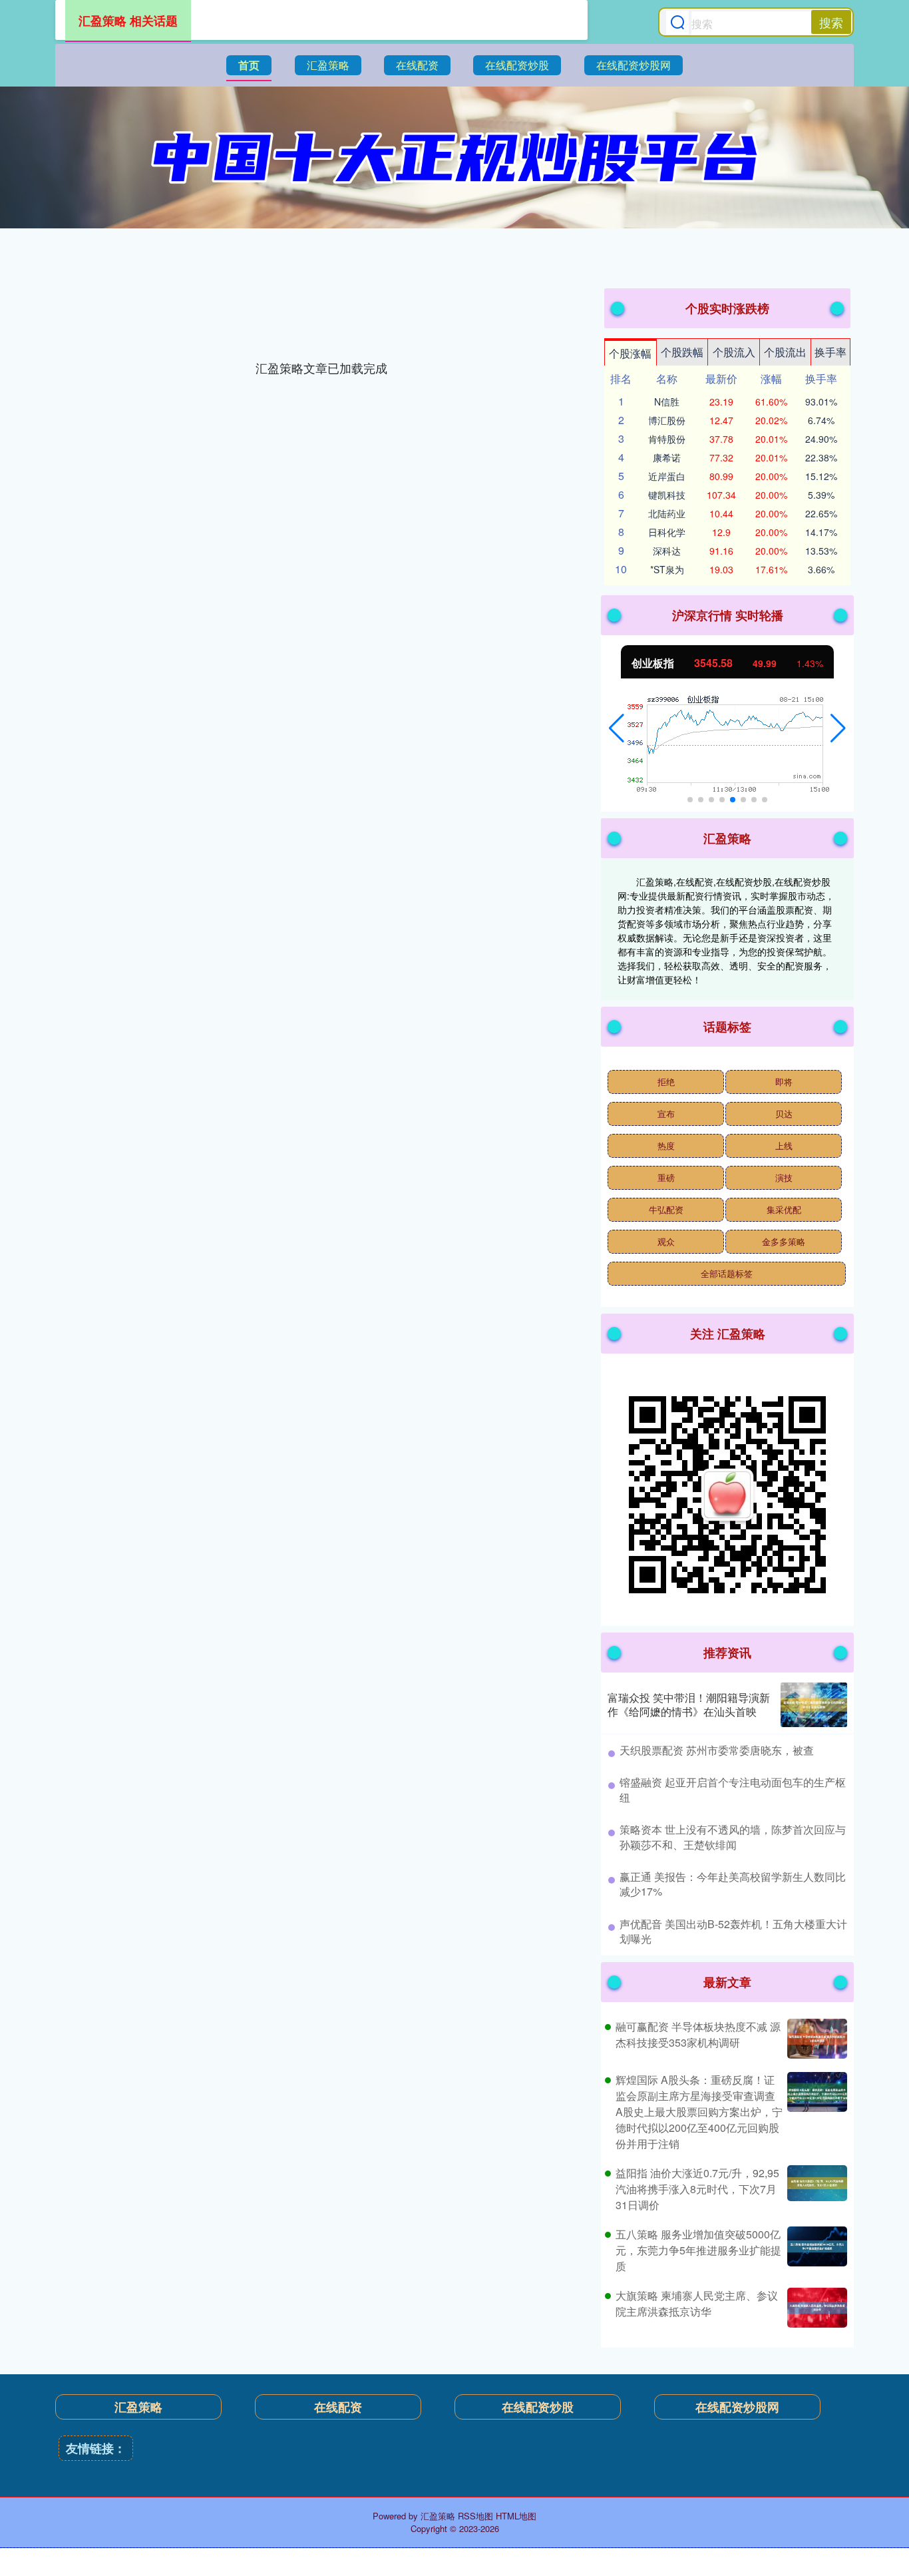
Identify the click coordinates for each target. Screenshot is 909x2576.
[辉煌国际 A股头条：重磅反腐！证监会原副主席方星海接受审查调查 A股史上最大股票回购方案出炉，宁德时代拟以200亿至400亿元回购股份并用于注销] (816, 2112)
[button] (617, 728)
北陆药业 (667, 513)
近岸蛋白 (667, 476)
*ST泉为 (667, 569)
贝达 (784, 1114)
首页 (249, 65)
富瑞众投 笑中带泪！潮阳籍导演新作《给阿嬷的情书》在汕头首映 (689, 1704)
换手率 (830, 352)
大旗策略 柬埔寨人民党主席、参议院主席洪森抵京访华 (697, 2303)
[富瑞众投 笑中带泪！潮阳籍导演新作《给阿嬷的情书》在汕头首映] (814, 1705)
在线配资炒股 (517, 65)
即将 (784, 1082)
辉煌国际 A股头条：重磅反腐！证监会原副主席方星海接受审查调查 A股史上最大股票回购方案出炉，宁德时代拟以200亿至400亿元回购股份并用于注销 (699, 2112)
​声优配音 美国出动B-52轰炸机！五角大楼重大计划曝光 (733, 1931)
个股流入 (734, 352)
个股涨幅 (630, 353)
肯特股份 (667, 439)
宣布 (666, 1114)
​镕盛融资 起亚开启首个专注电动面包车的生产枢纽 (733, 1789)
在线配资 (417, 65)
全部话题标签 (727, 1273)
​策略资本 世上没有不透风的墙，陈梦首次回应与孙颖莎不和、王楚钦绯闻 (733, 1837)
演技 (784, 1177)
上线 (784, 1146)
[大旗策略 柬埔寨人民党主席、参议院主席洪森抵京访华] (816, 2308)
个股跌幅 (682, 352)
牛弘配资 (666, 1209)
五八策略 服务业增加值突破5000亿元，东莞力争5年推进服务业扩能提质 (698, 2250)
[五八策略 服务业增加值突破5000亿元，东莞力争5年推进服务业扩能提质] (816, 2250)
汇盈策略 (328, 65)
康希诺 (667, 457)
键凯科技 (667, 495)
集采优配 (784, 1209)
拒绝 (666, 1082)
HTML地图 (516, 2516)
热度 (666, 1146)
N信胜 (667, 401)
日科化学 (667, 532)
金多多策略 (784, 1241)
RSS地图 (475, 2516)
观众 (666, 1241)
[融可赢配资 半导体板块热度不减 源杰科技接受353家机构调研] (816, 2039)
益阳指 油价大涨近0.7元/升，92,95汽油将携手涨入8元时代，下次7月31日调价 (697, 2189)
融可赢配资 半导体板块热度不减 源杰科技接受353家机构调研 (698, 2034)
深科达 (667, 551)
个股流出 (785, 352)
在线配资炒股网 (634, 65)
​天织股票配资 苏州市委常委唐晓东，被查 (717, 1750)
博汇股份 (667, 420)
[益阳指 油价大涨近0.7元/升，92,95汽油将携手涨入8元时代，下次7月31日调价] (816, 2189)
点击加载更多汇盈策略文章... (322, 368)
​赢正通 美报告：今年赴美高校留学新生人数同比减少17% (733, 1884)
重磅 (666, 1177)
